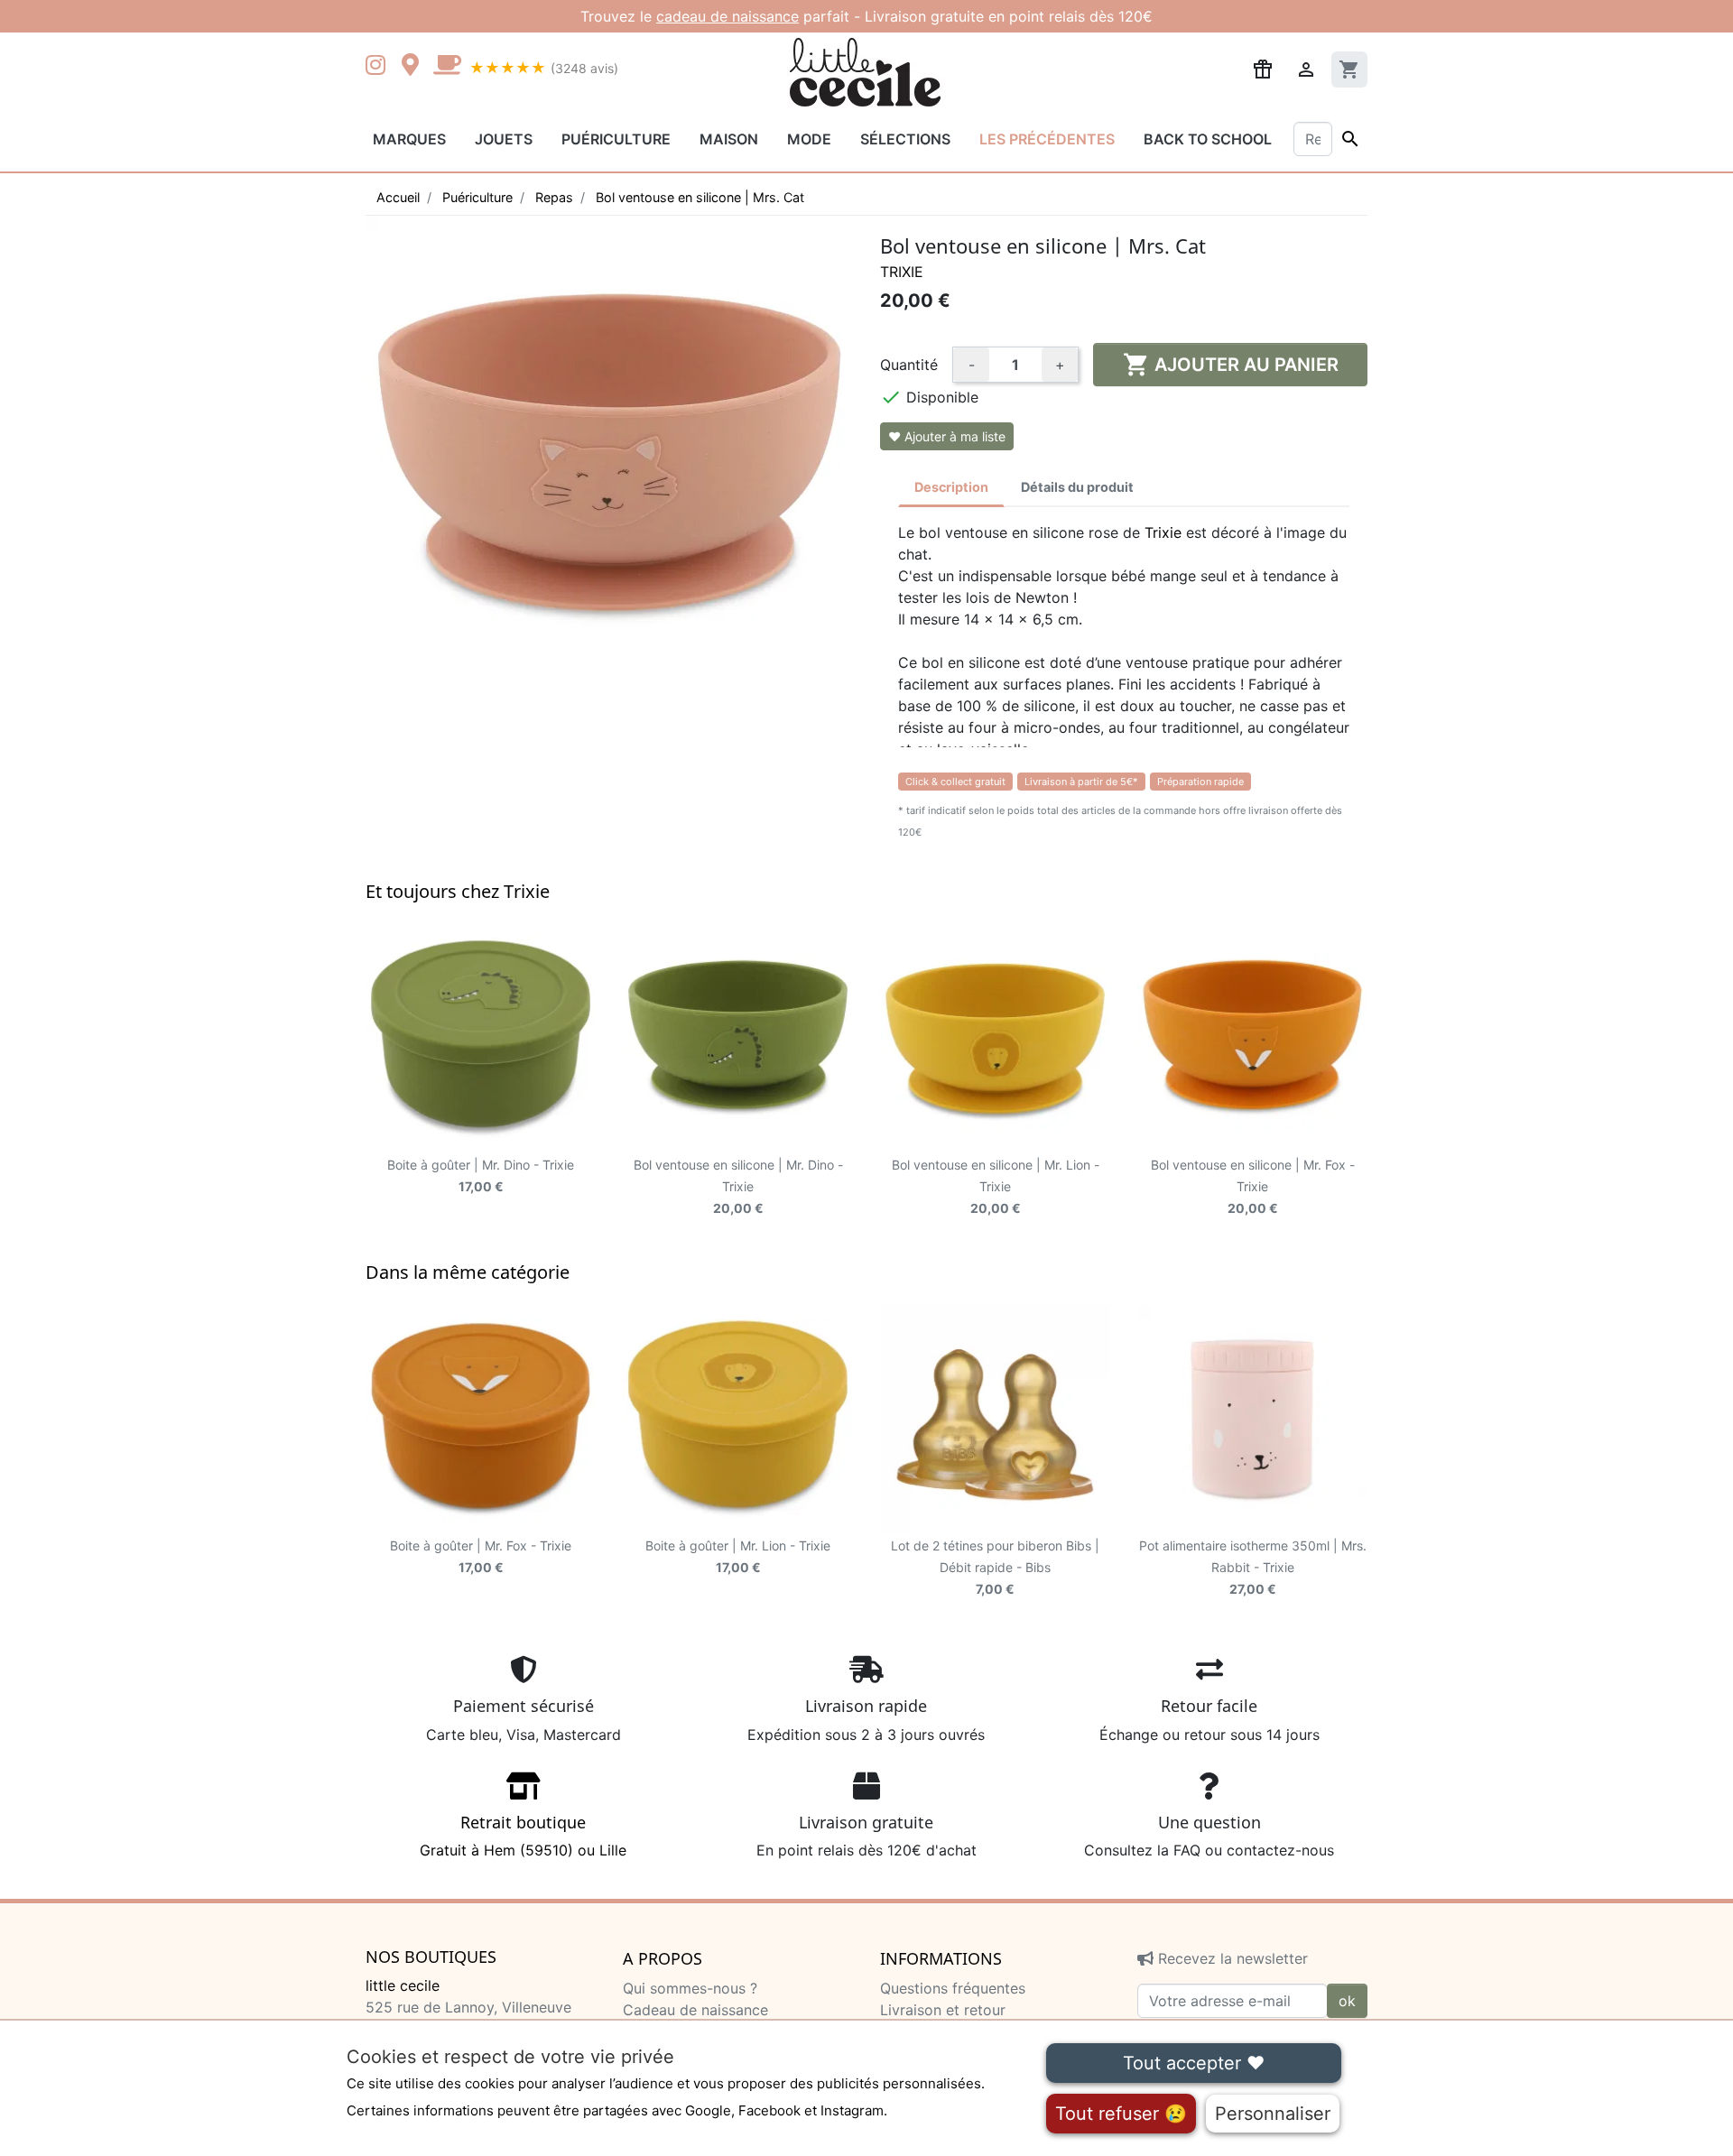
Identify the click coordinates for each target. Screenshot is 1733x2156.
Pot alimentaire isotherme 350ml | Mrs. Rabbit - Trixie (1253, 1567)
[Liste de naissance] (1263, 68)
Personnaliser (1273, 2114)
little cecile (403, 1985)
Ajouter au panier (1231, 365)
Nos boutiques (431, 1957)
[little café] (447, 67)
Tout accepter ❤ (1194, 2063)
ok (1347, 2001)
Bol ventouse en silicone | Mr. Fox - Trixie (1253, 1186)
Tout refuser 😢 (1121, 2114)
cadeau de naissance (727, 16)
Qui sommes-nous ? (690, 1988)
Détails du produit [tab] (1077, 487)
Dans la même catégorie (468, 1272)
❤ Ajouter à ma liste (947, 436)
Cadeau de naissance (695, 2010)
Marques (409, 139)
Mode (809, 139)
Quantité (909, 365)
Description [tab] (951, 487)
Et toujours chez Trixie (458, 891)
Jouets (504, 139)
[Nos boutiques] (415, 67)
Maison (729, 139)
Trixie (902, 272)
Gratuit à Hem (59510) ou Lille (523, 1836)
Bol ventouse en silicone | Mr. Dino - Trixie (738, 1186)
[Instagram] (379, 67)
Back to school (1208, 139)
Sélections (905, 139)
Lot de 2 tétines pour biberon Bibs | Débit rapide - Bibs (995, 1567)
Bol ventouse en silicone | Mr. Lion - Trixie (996, 1186)
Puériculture (616, 139)
